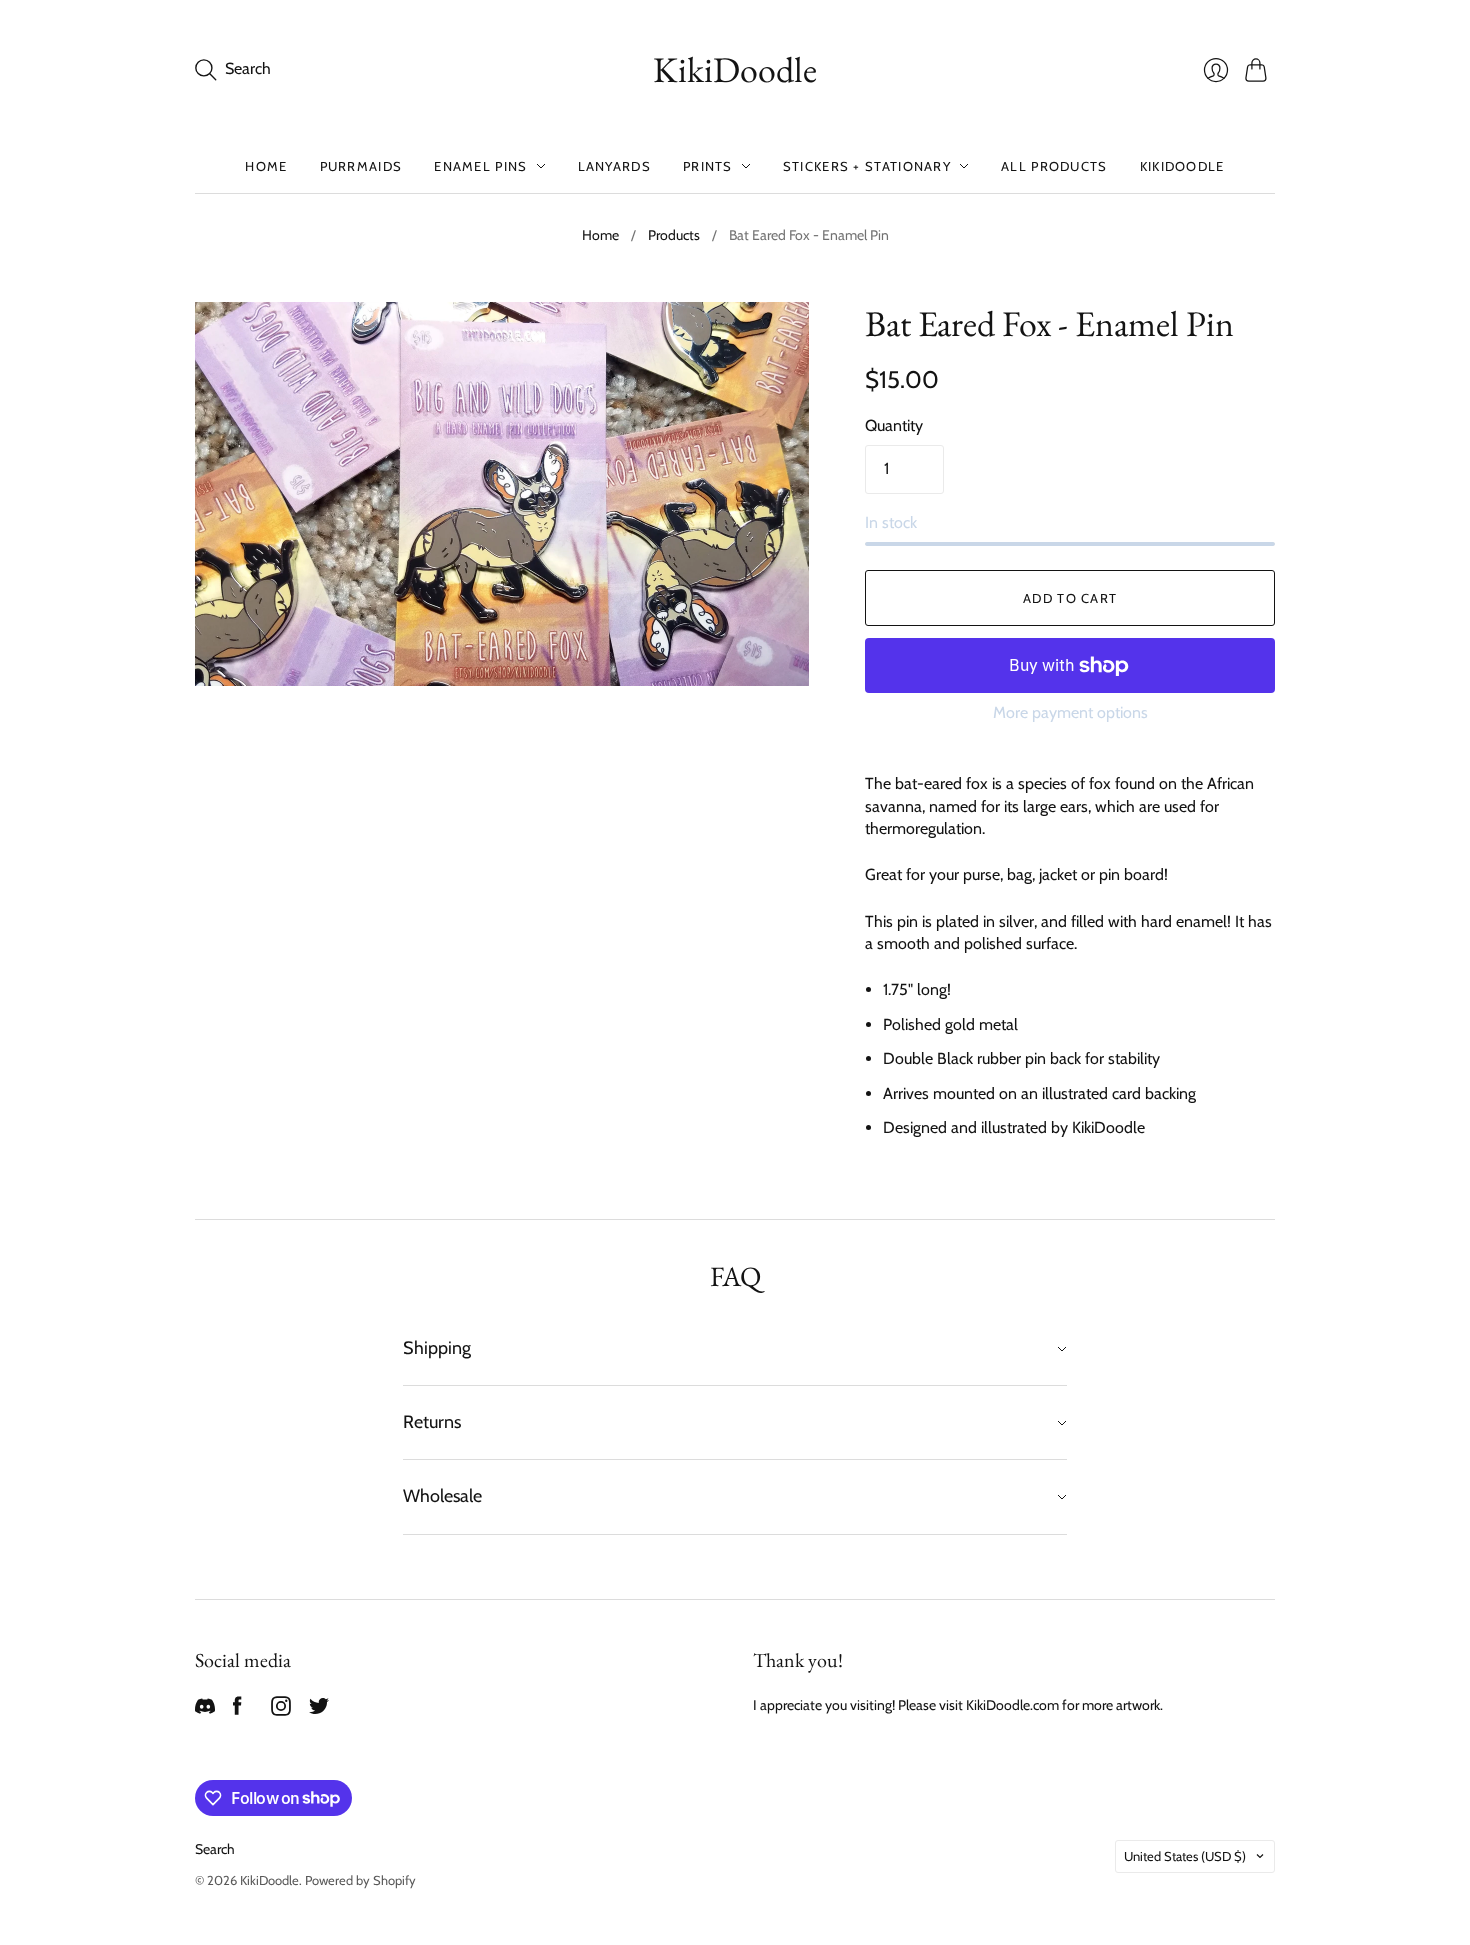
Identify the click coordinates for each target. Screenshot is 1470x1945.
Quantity (894, 425)
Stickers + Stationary (867, 166)
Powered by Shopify (360, 1880)
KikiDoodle (735, 69)
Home (266, 166)
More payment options (1070, 712)
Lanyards (614, 166)
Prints (708, 166)
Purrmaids (361, 166)
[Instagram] (281, 1710)
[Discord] (205, 1710)
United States (1185, 1856)
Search (215, 1849)
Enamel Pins (480, 166)
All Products (1054, 166)
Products (674, 235)
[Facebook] (237, 1710)
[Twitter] (319, 1710)
